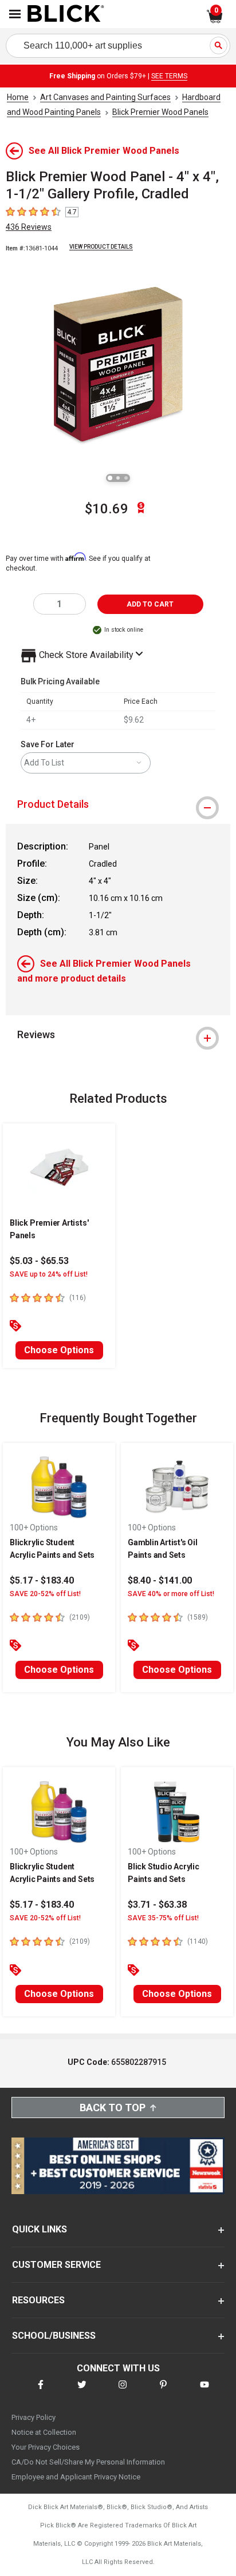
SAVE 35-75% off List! (163, 1918)
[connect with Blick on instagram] (123, 2392)
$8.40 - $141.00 (160, 1580)
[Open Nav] (15, 14)
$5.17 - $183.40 (42, 1580)
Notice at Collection (44, 2432)
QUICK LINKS (40, 2229)
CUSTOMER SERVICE (56, 2265)
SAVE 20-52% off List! (45, 1594)
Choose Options (59, 1350)
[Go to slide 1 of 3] (110, 478)
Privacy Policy (34, 2417)
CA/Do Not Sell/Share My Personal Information (88, 2462)
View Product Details (101, 247)
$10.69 (107, 509)
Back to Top (113, 2108)
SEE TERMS (169, 76)
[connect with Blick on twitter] (82, 2392)
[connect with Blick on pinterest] (163, 2392)
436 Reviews (29, 227)
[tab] (118, 804)
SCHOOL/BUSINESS (54, 2336)
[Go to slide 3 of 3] (126, 478)
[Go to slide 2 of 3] (118, 478)
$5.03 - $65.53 (39, 1261)
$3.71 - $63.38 (157, 1905)
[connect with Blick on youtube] (204, 2392)
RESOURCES (38, 2300)
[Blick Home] (66, 14)
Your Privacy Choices (46, 2447)
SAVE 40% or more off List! (171, 1594)
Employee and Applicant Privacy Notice (76, 2477)
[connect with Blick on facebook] (41, 2392)
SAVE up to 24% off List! (49, 1274)
